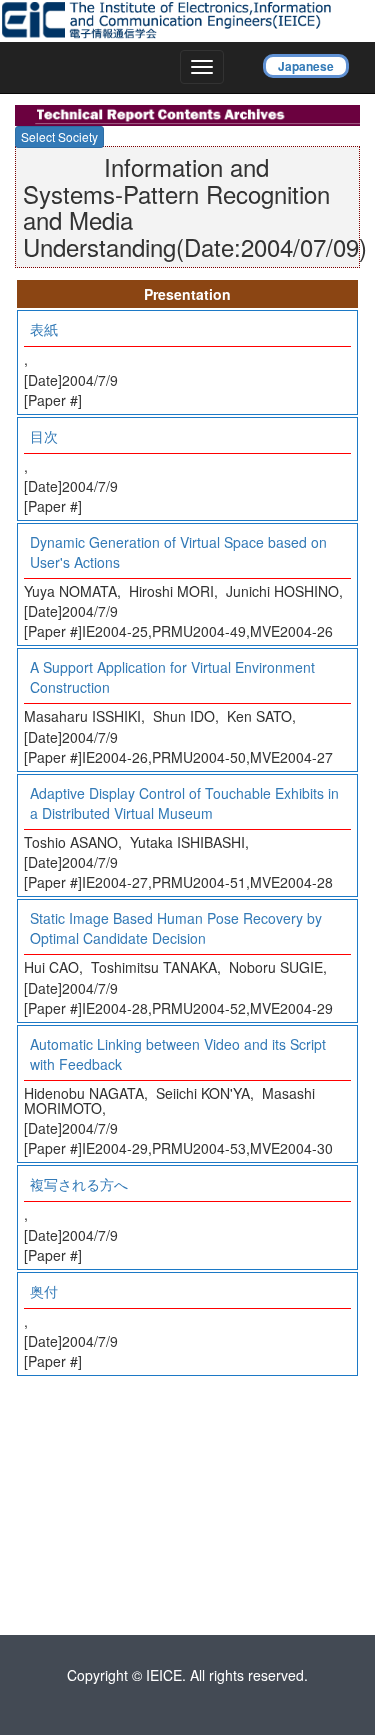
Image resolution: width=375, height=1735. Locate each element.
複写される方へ (79, 1184)
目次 (44, 436)
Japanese (306, 66)
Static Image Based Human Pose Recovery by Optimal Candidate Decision (176, 928)
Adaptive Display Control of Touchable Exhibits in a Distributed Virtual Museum (184, 803)
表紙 (44, 329)
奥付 (44, 1291)
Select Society (59, 136)
